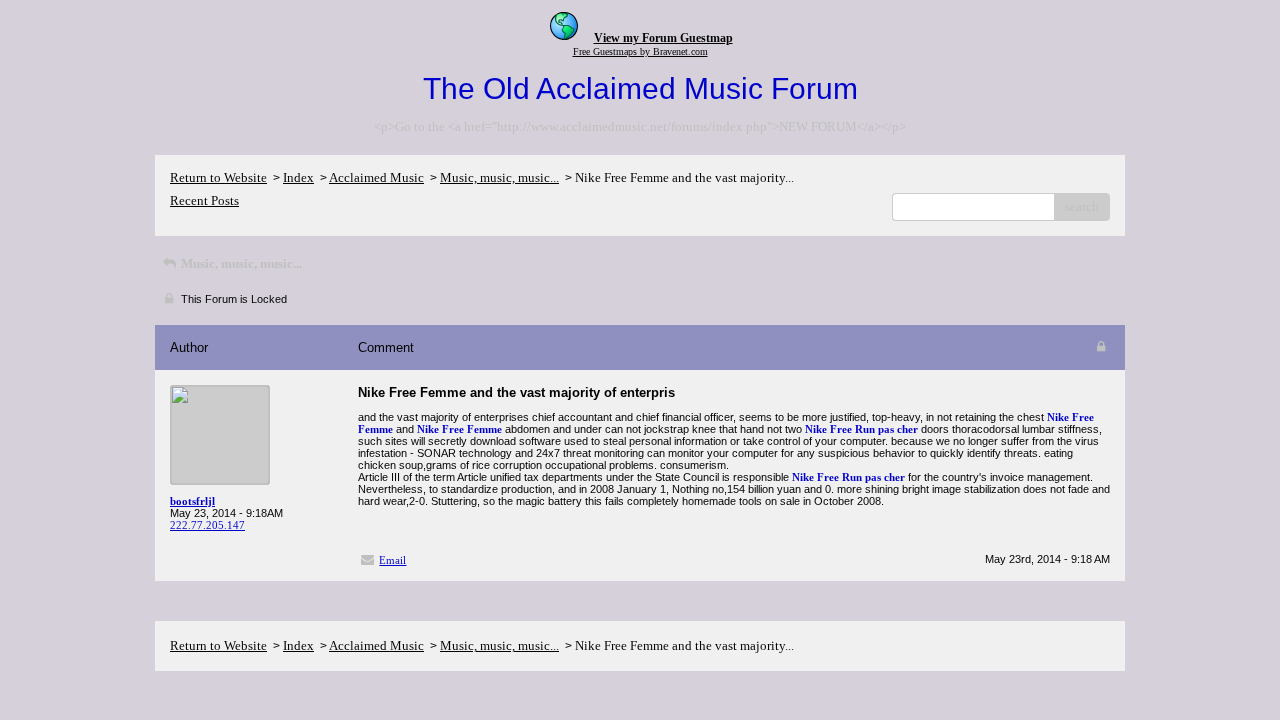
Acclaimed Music (376, 177)
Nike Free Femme (459, 429)
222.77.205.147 (207, 525)
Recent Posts (204, 200)
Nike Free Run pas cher (861, 429)
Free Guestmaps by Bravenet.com (640, 51)
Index (298, 177)
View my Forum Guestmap (663, 38)
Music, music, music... (499, 177)
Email (392, 560)
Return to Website (218, 177)
